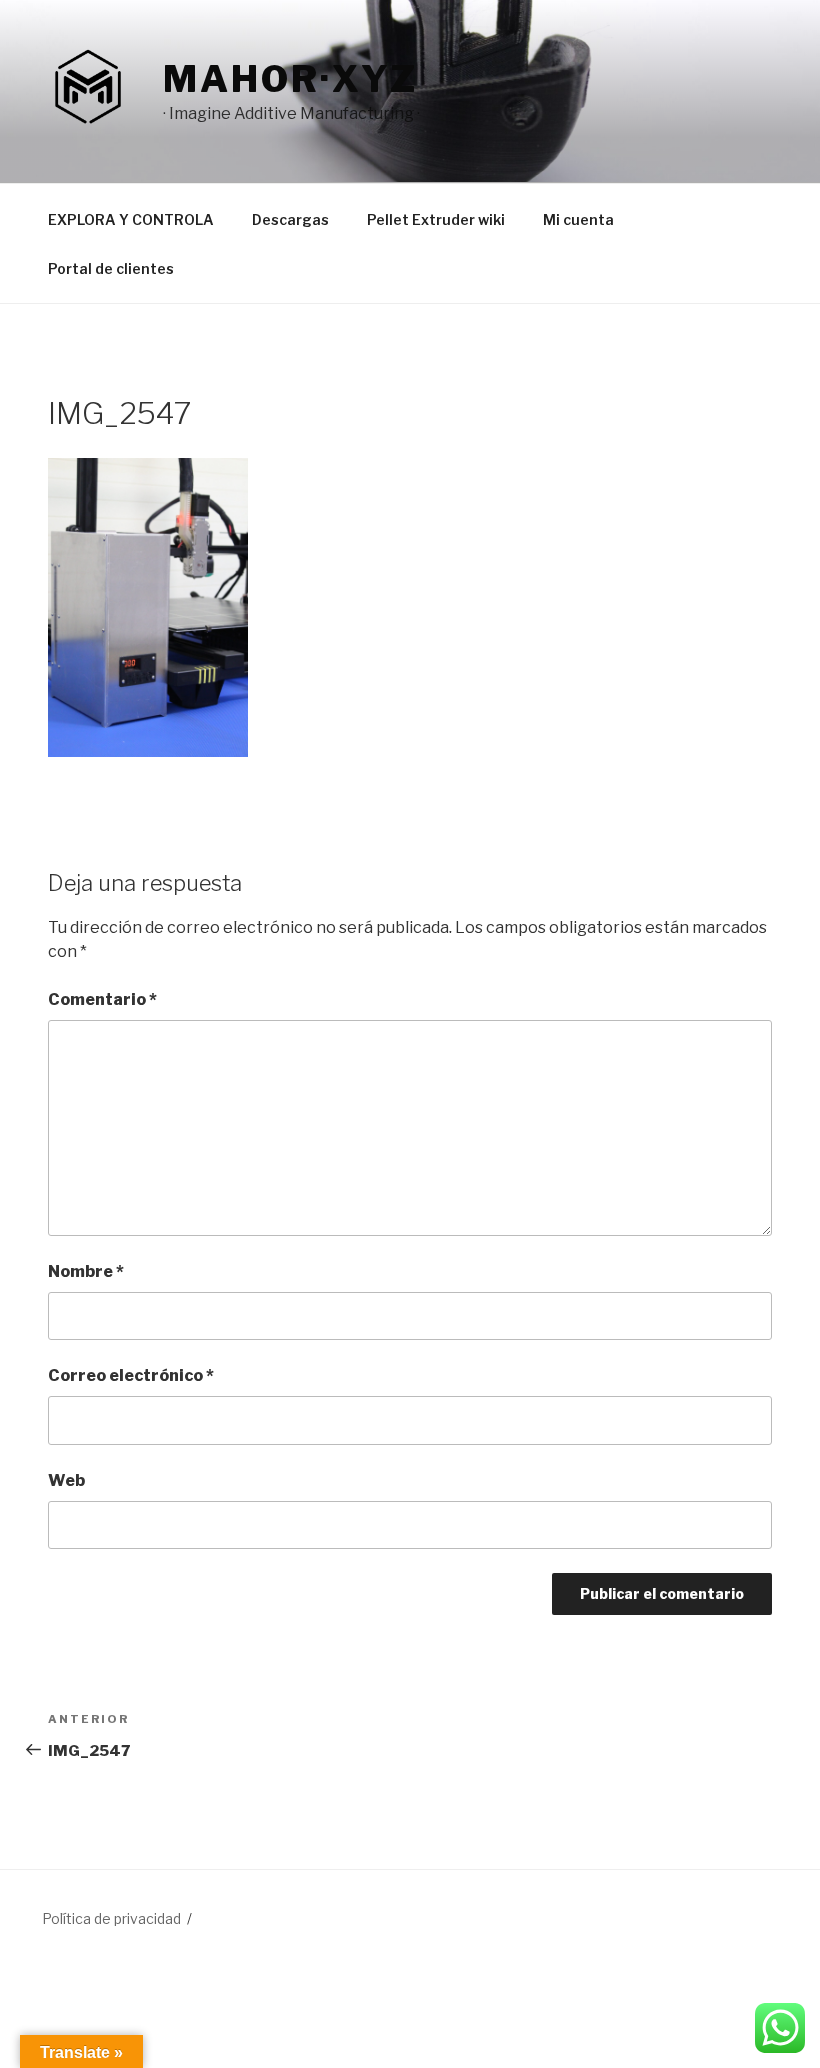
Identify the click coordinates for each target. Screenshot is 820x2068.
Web (66, 1480)
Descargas (290, 219)
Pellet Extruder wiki (436, 219)
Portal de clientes (111, 268)
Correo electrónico (131, 1375)
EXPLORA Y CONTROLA (131, 219)
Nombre (86, 1271)
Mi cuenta (578, 219)
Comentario (102, 999)
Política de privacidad (111, 1918)
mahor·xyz (290, 79)
